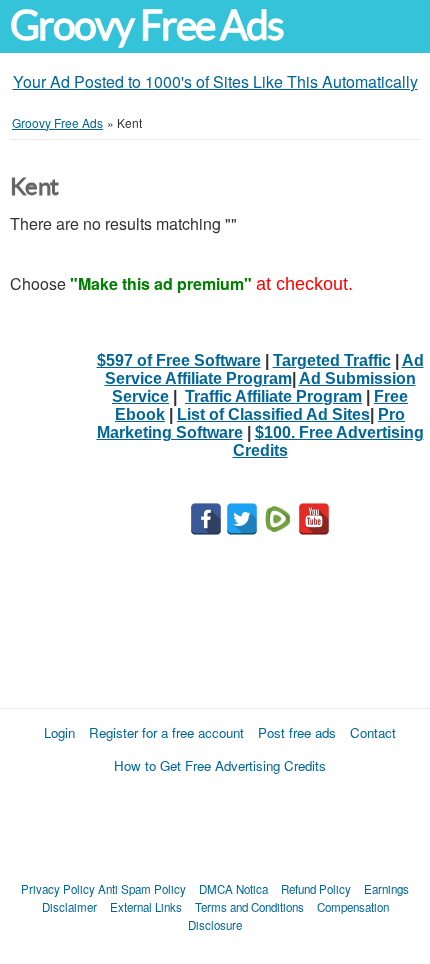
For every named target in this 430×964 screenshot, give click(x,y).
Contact (373, 732)
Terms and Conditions (249, 907)
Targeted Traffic (332, 360)
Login (59, 732)
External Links (146, 907)
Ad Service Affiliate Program (264, 369)
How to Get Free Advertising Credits (220, 765)
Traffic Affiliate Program (273, 396)
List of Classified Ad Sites (273, 414)
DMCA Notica (233, 889)
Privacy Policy (58, 889)
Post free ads (297, 732)
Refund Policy (316, 889)
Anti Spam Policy (142, 889)
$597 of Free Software (179, 360)
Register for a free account (166, 732)
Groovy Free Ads (146, 25)
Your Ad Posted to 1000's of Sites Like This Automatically (215, 81)
